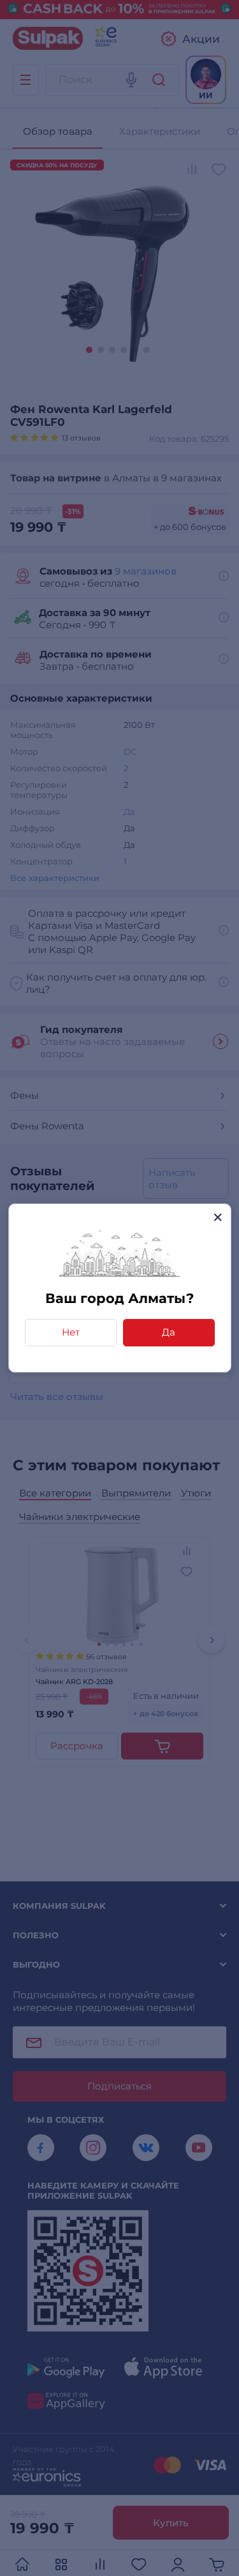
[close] (218, 1217)
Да (169, 1332)
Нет (71, 1332)
